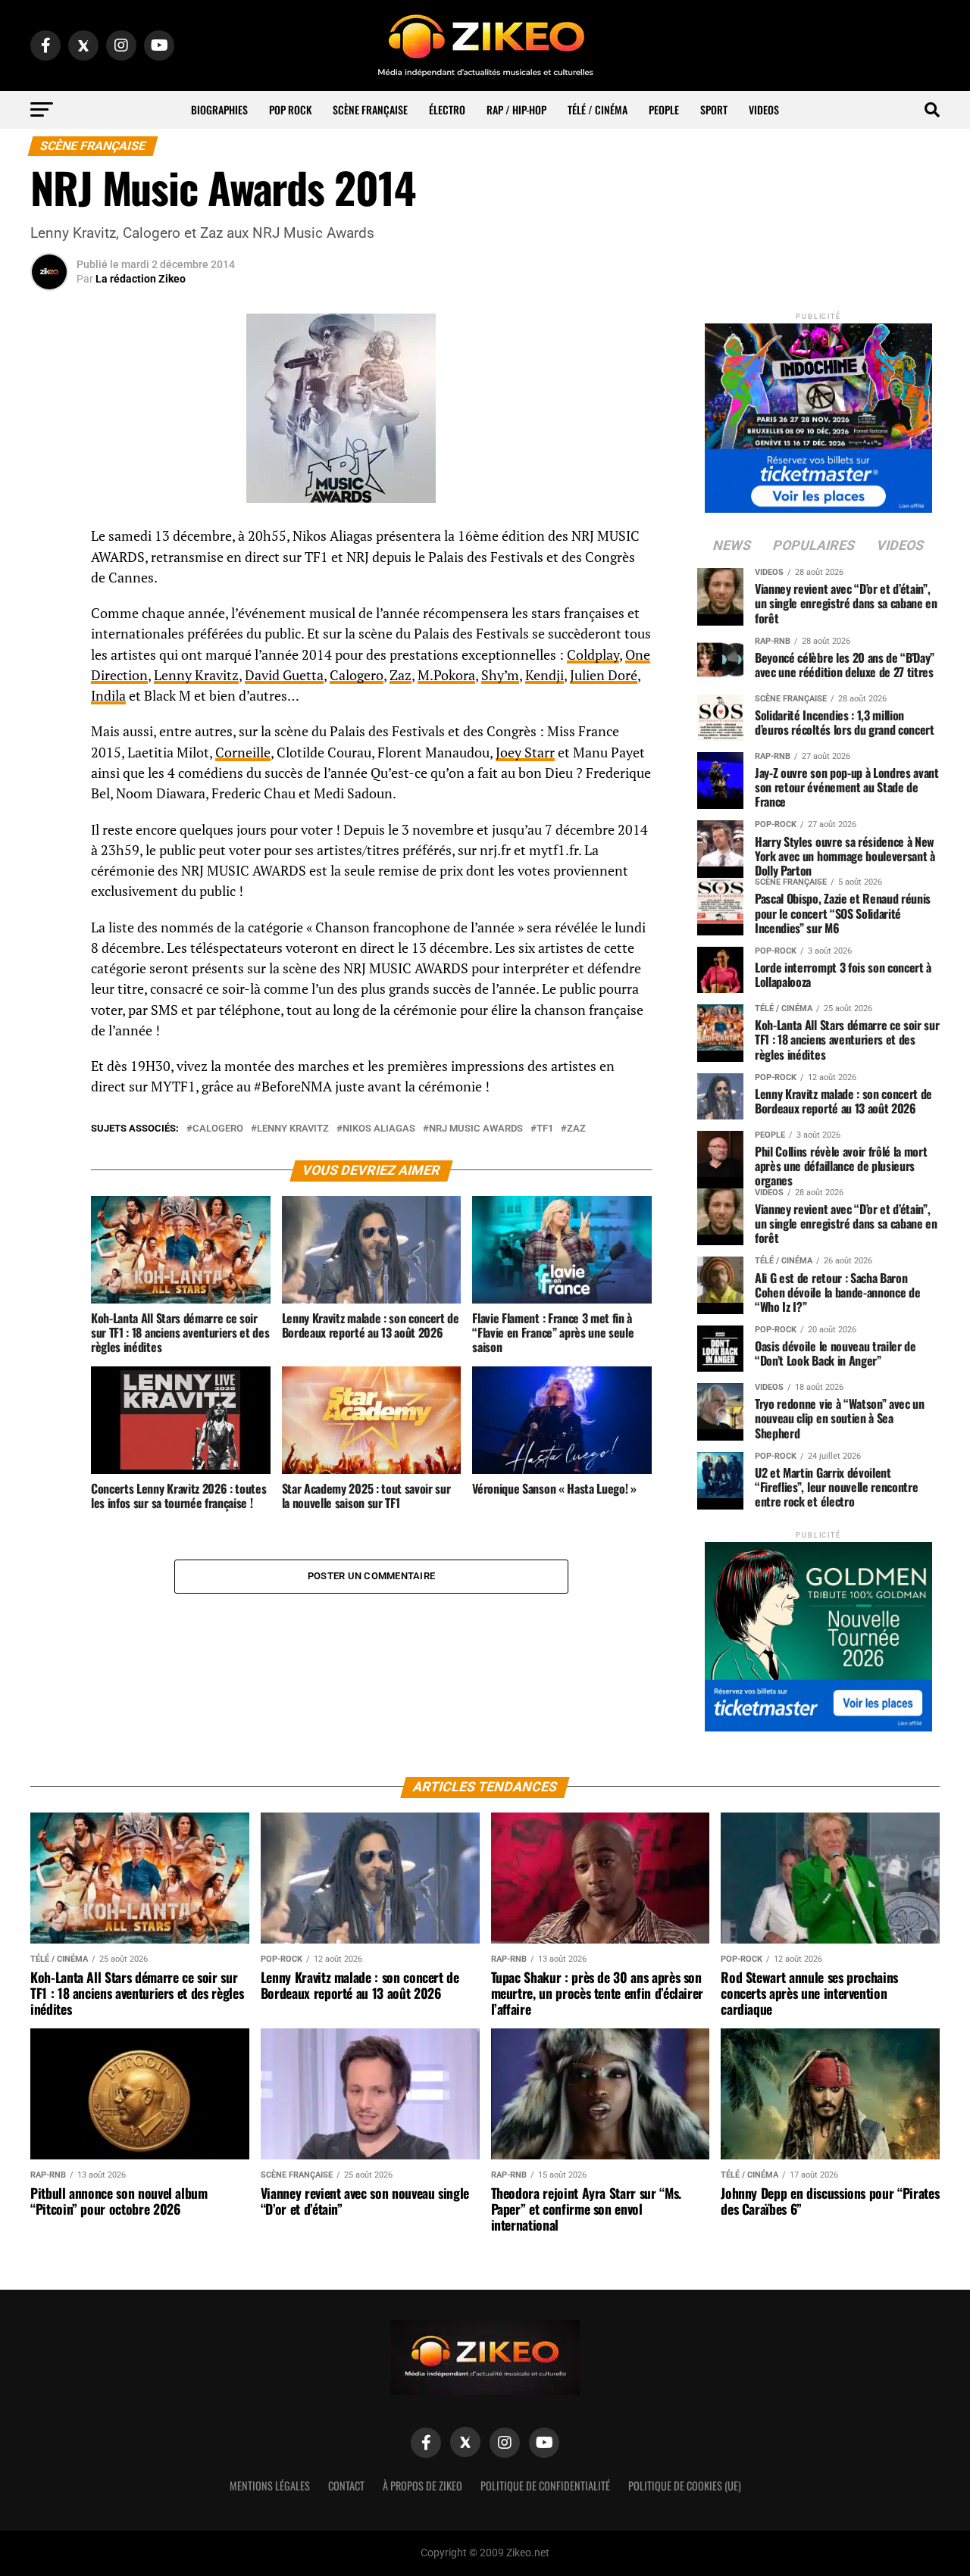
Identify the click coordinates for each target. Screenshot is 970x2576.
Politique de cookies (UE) (685, 2485)
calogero (218, 1129)
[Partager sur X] (49, 614)
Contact (346, 2485)
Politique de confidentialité (545, 2485)
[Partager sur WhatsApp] (49, 577)
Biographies (219, 109)
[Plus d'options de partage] (49, 686)
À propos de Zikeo (422, 2485)
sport (714, 109)
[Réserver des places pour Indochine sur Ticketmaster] (818, 413)
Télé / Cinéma (598, 109)
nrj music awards (476, 1129)
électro (447, 109)
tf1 (545, 1129)
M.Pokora (446, 675)
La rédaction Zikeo (141, 279)
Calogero (357, 675)
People (664, 109)
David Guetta (284, 675)
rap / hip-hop (516, 109)
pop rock (290, 109)
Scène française (370, 109)
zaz (576, 1129)
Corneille (243, 753)
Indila (108, 696)
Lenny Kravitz (196, 675)
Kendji (544, 675)
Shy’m (500, 675)
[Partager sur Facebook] (49, 541)
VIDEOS (764, 109)
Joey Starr (525, 753)
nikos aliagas (379, 1129)
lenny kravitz (293, 1129)
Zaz (401, 675)
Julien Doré (604, 675)
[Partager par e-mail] (49, 650)
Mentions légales (270, 2485)
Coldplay (593, 655)
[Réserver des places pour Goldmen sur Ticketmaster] (818, 1632)
